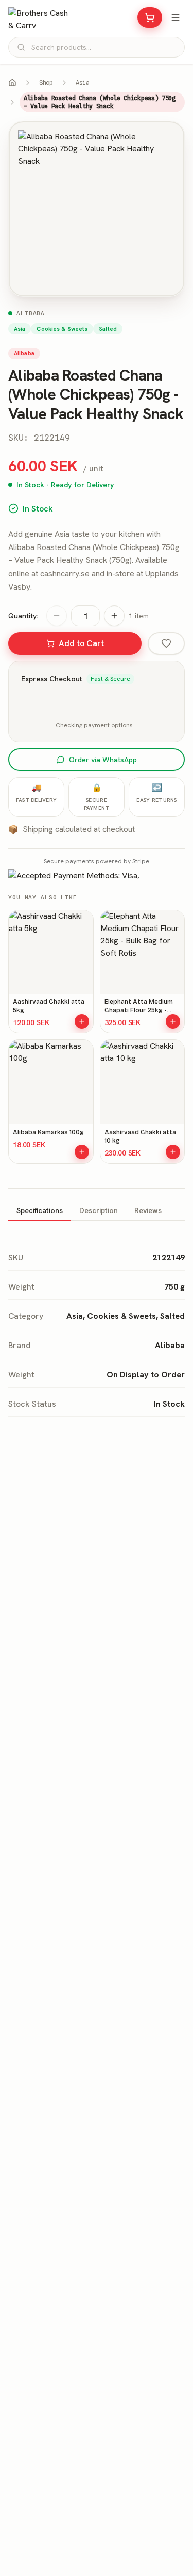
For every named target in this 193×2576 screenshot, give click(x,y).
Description (99, 1210)
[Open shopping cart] (150, 17)
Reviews (148, 1210)
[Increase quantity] (114, 616)
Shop (46, 82)
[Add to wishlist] (166, 643)
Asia (83, 82)
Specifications (40, 1210)
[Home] (12, 83)
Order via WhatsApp (103, 760)
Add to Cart (81, 643)
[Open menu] (176, 17)
